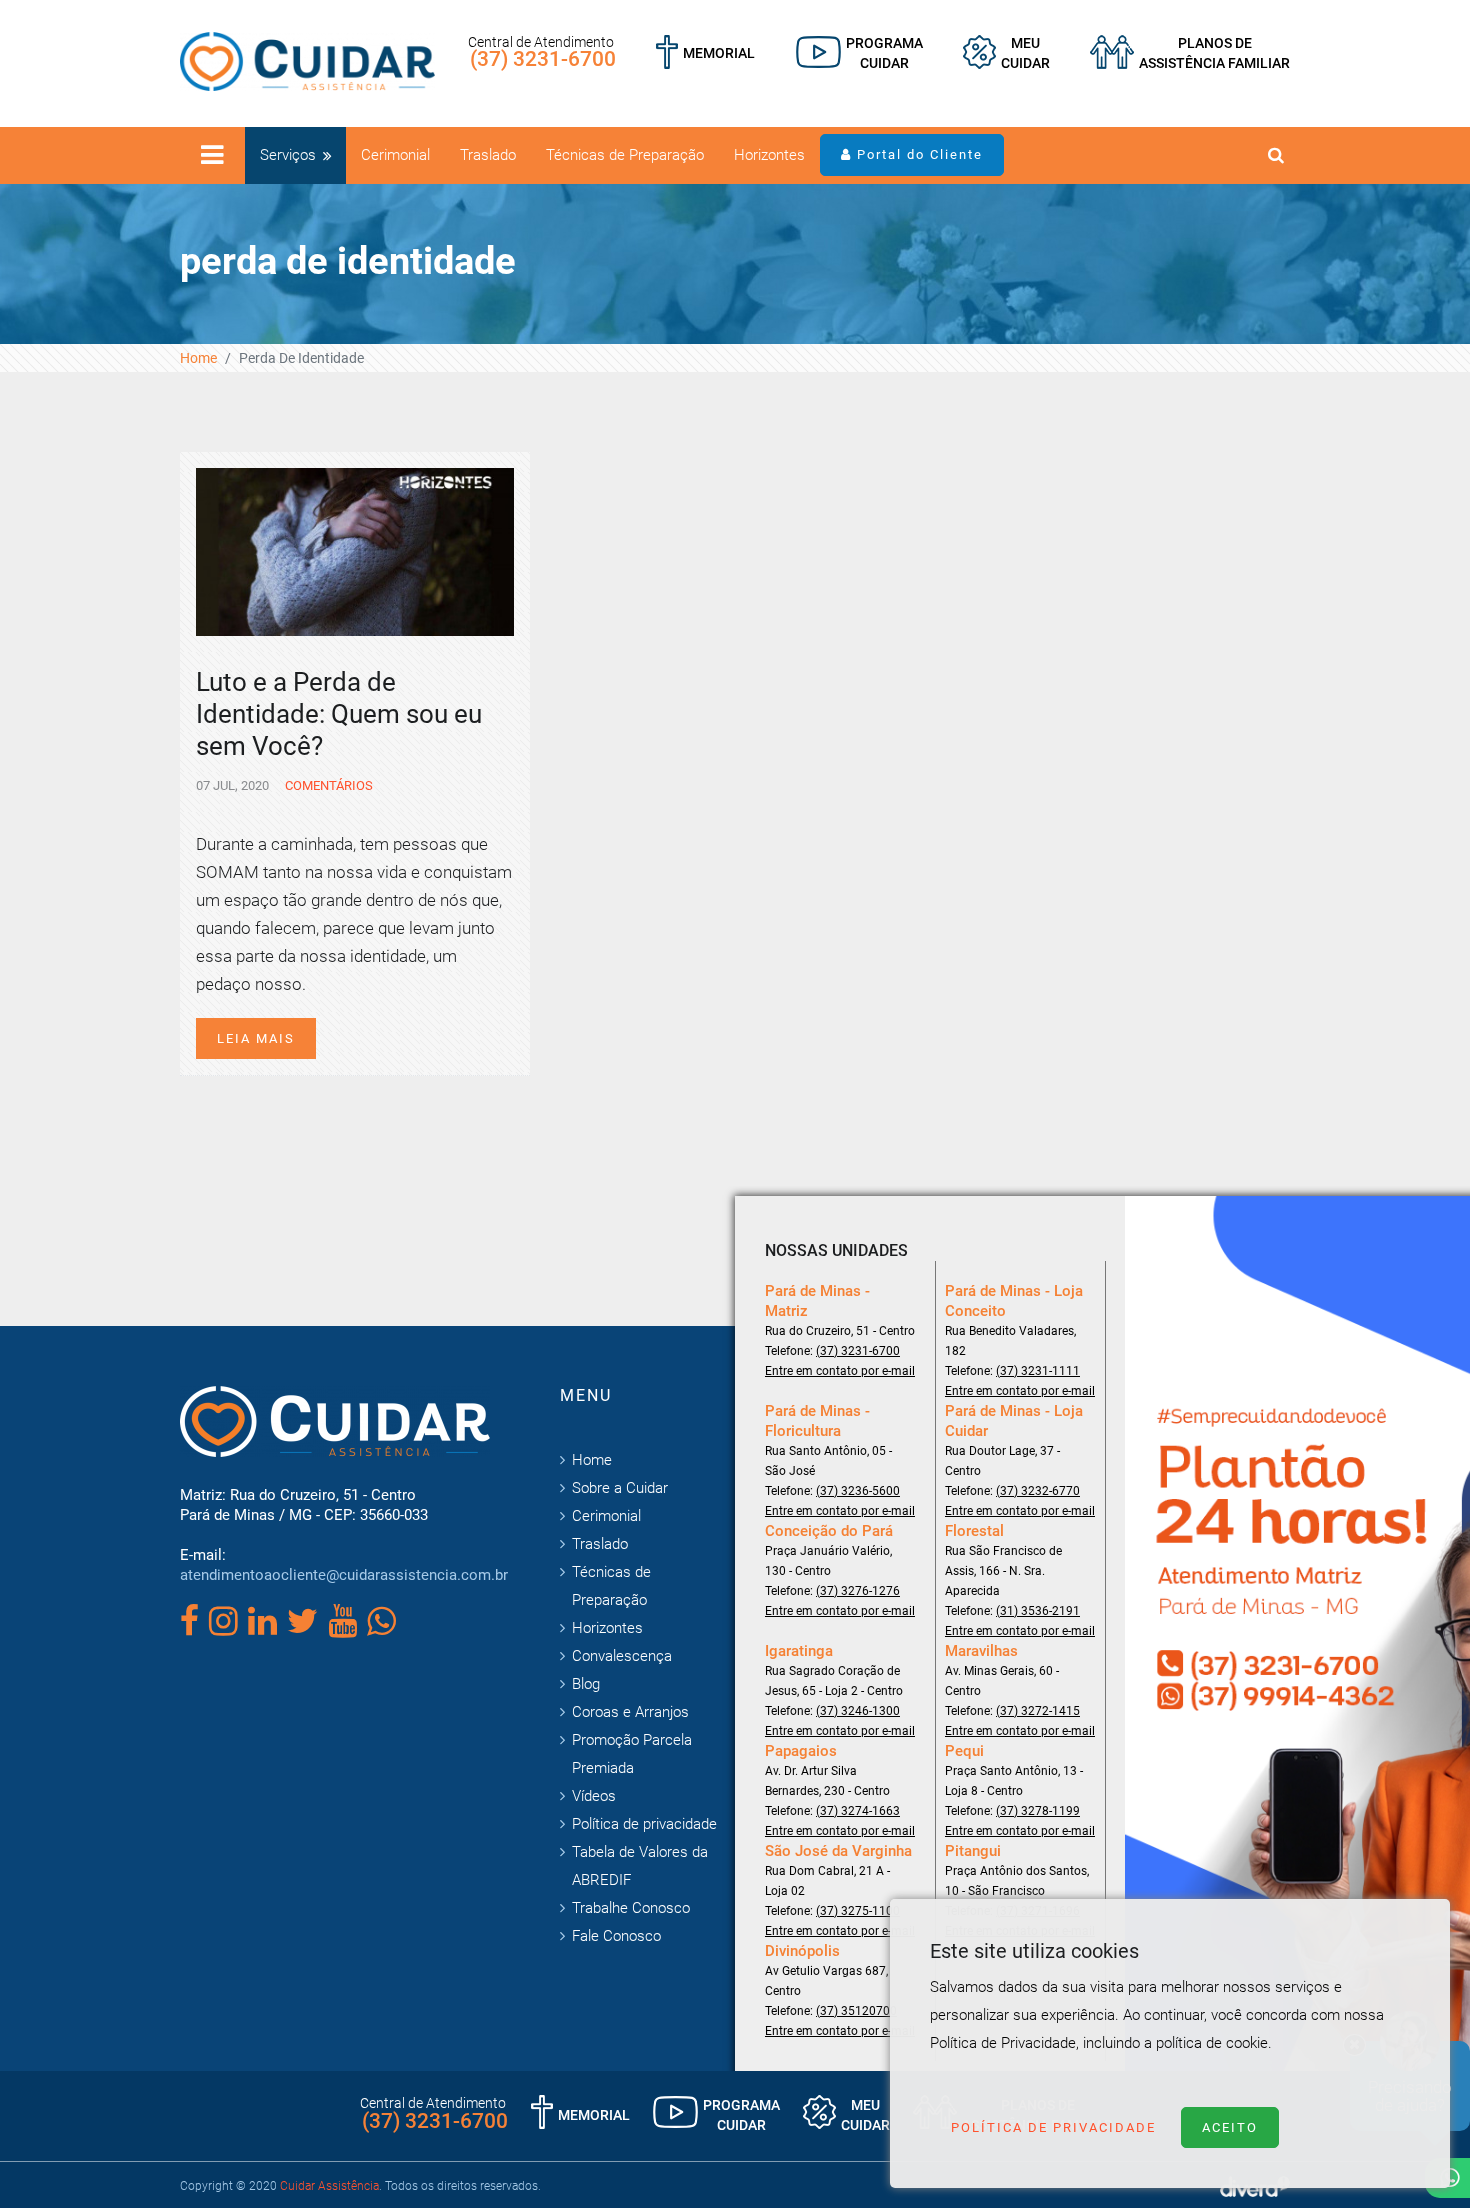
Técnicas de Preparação (625, 155)
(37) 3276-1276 (858, 1591)
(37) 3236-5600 (858, 1491)
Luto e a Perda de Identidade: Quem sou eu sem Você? (339, 714)
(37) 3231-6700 (543, 59)
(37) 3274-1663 (858, 1811)
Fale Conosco (616, 1936)
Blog (586, 1684)
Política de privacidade (644, 1824)
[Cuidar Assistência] (307, 60)
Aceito (1230, 2127)
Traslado (488, 155)
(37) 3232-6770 (1038, 1491)
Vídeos (594, 1796)
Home (198, 358)
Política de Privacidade (1053, 2127)
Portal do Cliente (917, 154)
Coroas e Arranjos (630, 1712)
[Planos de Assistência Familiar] (1190, 53)
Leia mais (256, 1038)
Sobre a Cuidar (620, 1488)
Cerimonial (395, 155)
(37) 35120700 (856, 2011)
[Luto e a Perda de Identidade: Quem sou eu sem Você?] (355, 550)
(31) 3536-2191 (1038, 1611)
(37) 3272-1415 (1038, 1711)
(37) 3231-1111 (1038, 1371)
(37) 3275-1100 (858, 1911)
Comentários (327, 785)
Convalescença (622, 1656)
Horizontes (769, 155)
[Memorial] (705, 53)
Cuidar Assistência (329, 2186)
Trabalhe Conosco (631, 1908)
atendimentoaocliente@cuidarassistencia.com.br (344, 1575)
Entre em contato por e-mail (840, 1371)
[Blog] (859, 53)
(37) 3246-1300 (858, 1711)
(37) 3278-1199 (1038, 1811)
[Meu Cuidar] (1006, 53)
